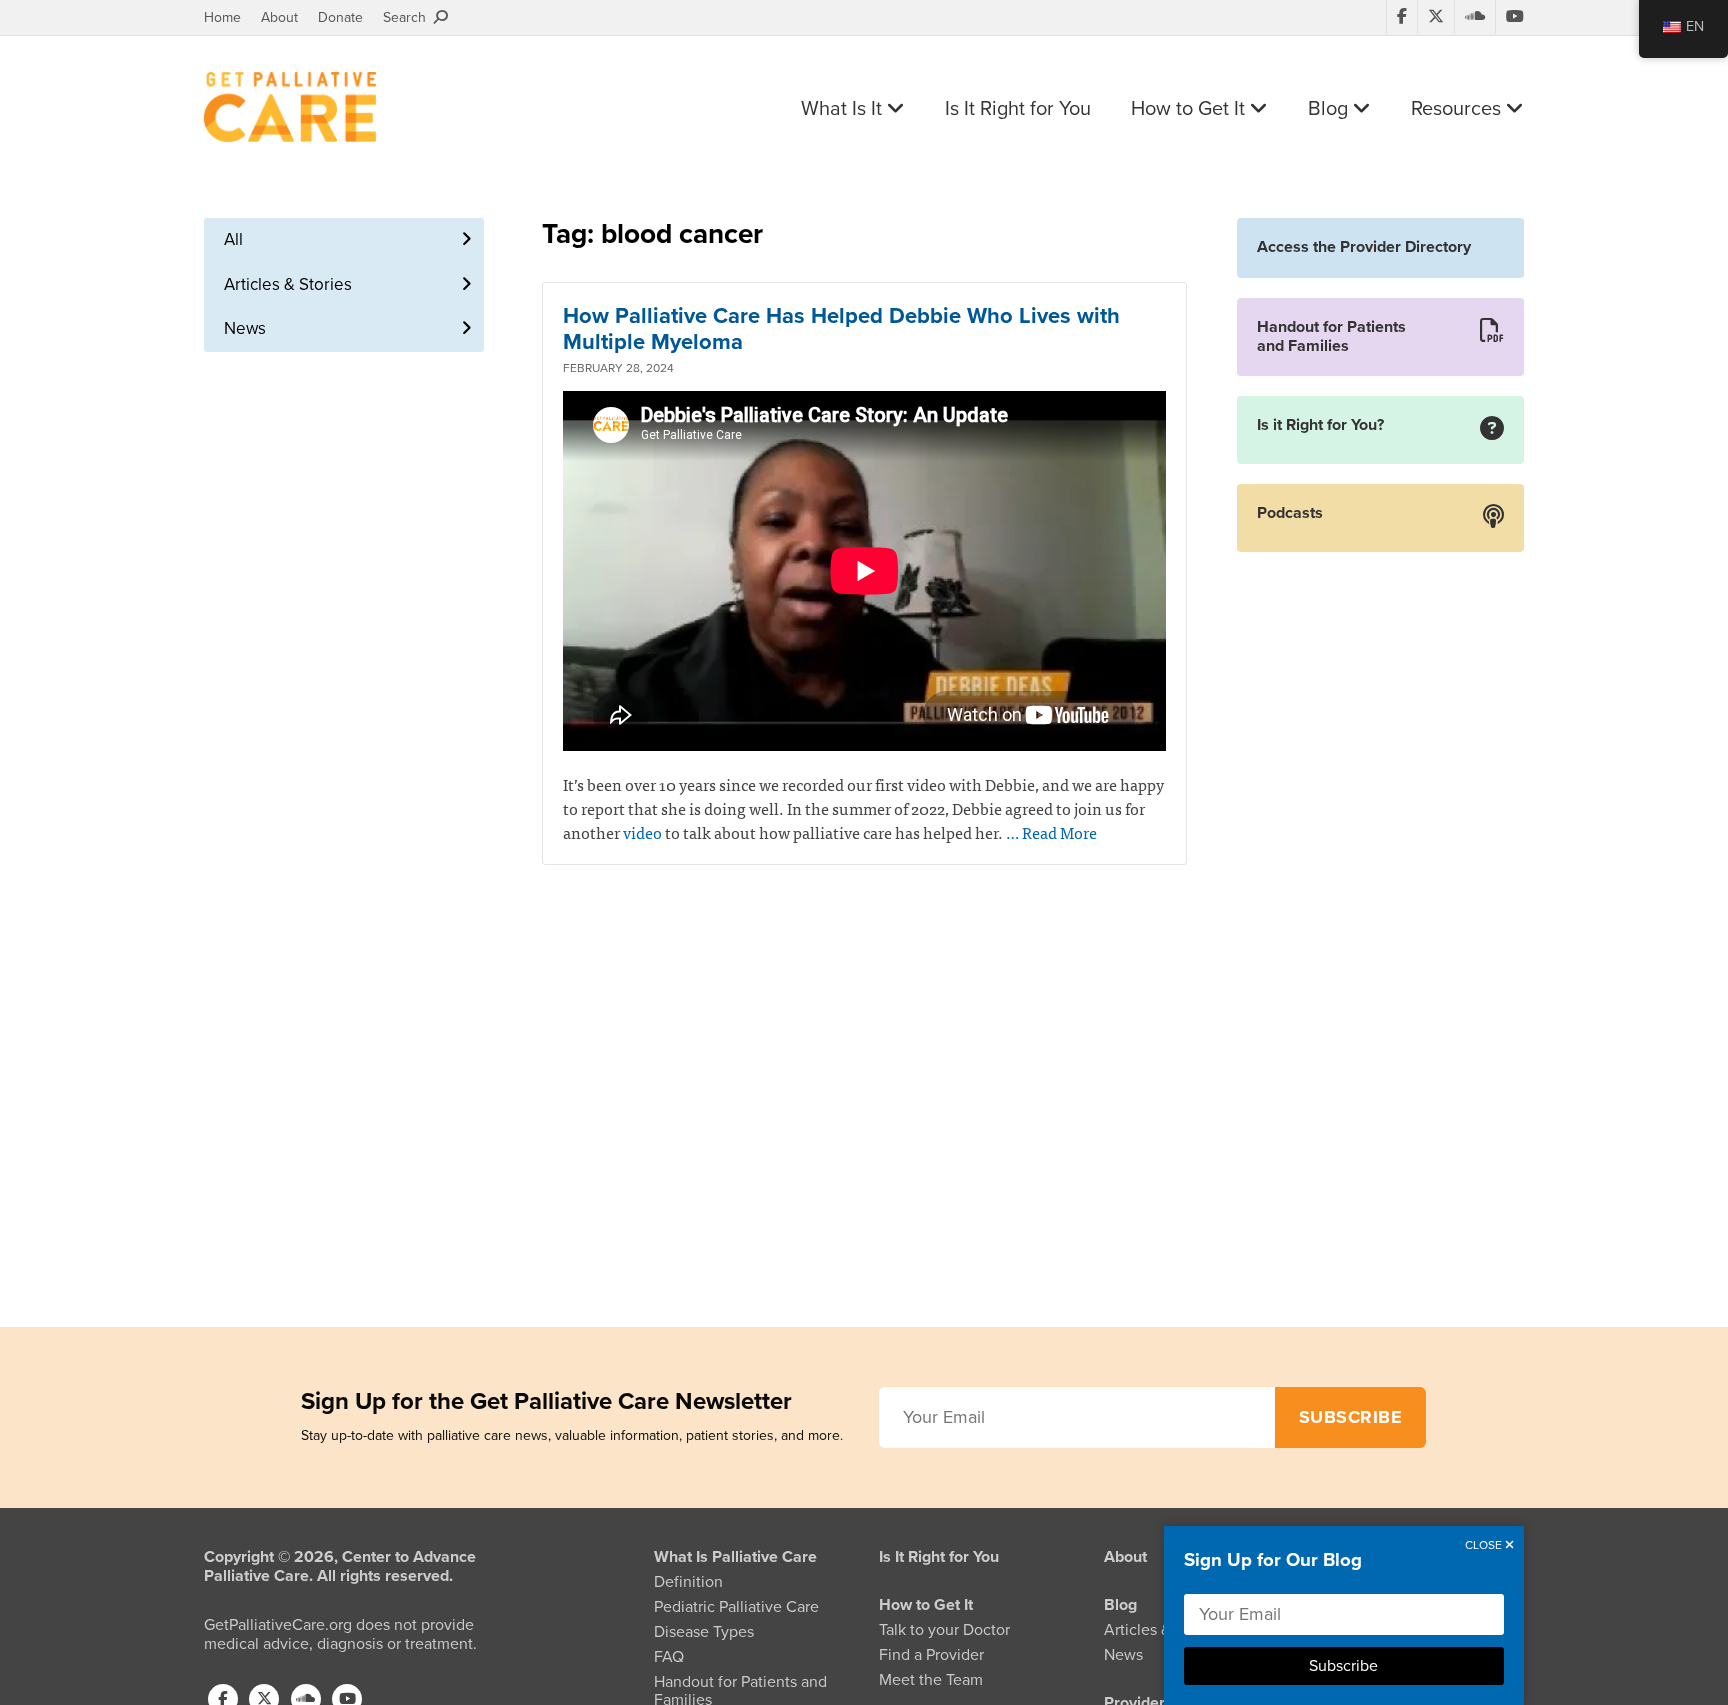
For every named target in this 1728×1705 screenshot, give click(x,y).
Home (222, 17)
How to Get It (1190, 109)
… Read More (1051, 832)
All (233, 239)
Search (408, 17)
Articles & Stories (288, 284)
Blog (1330, 109)
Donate (340, 17)
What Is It (844, 109)
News (245, 328)
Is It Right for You (1018, 109)
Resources (1458, 109)
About (279, 17)
